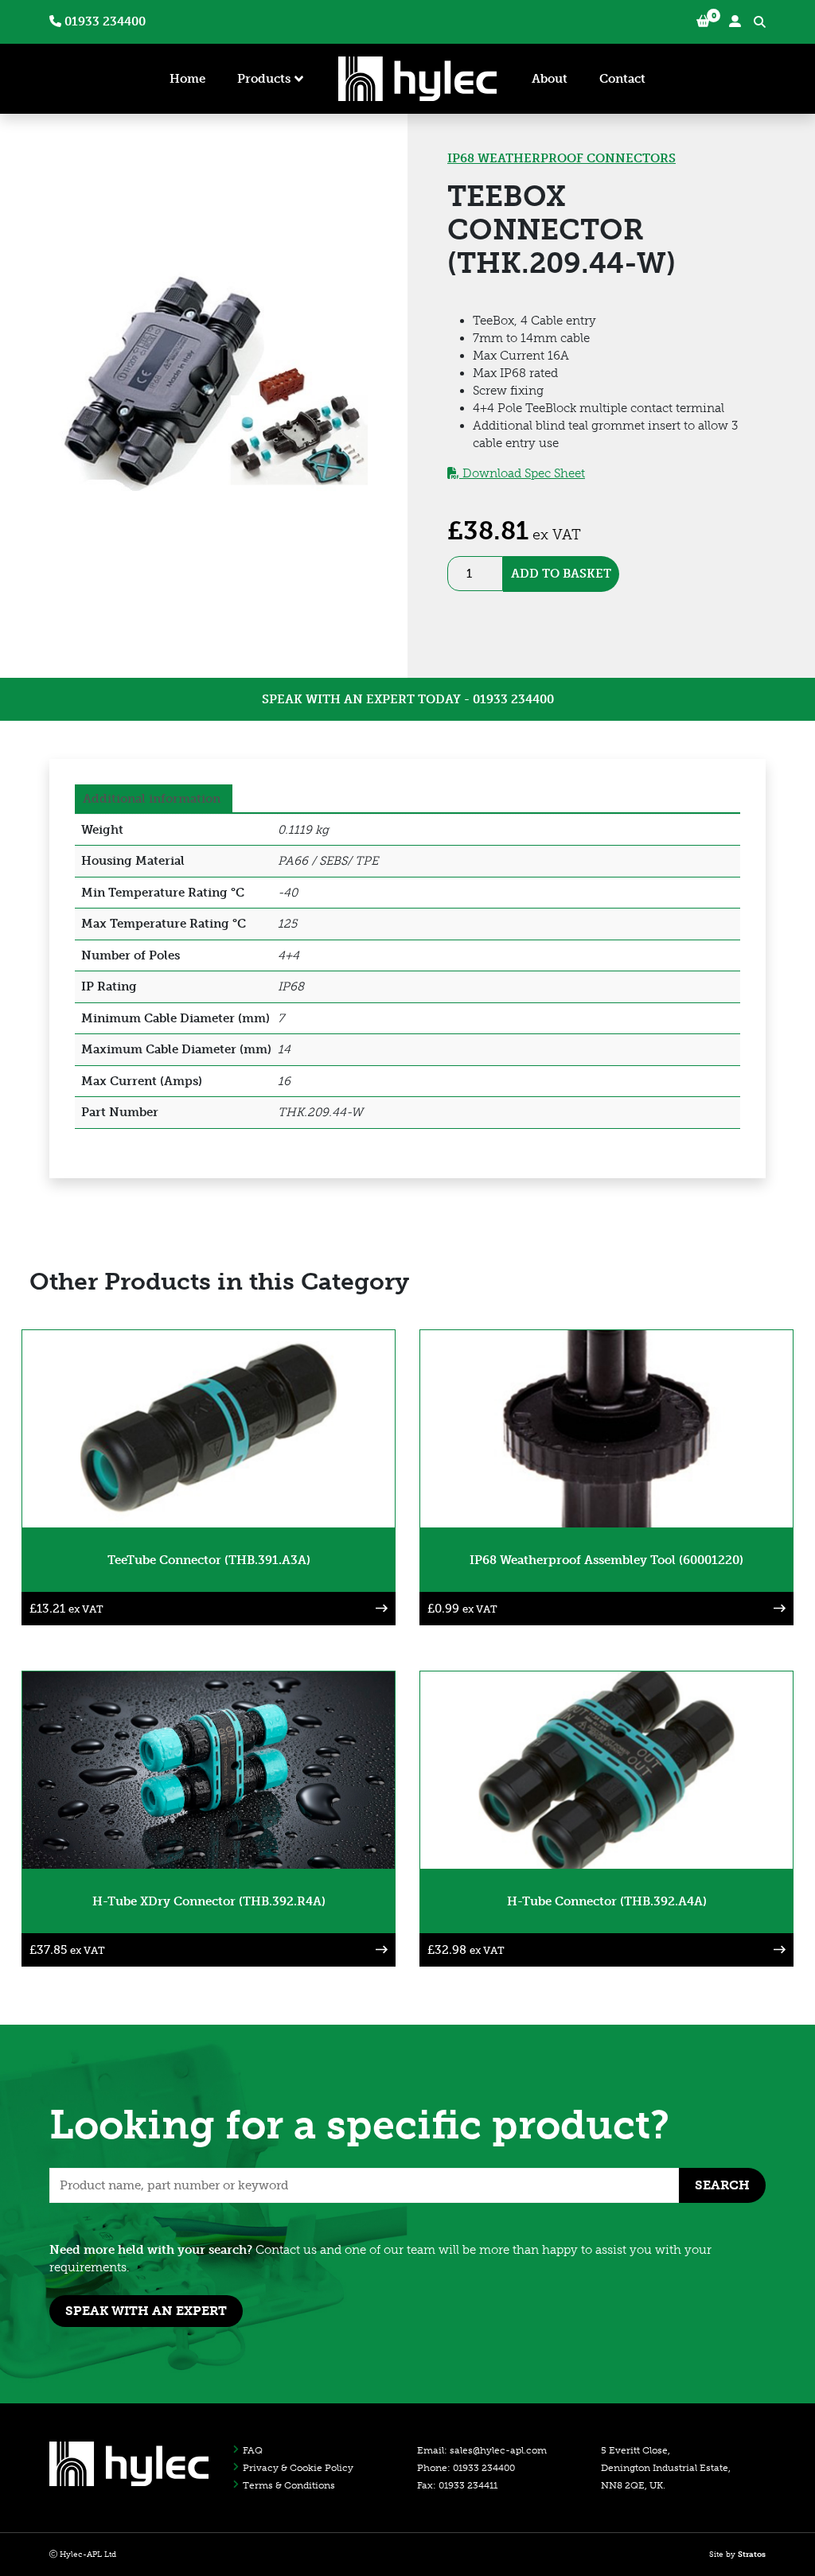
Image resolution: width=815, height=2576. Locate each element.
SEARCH (722, 2185)
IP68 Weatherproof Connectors (562, 158)
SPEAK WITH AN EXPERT (146, 2311)
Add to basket (561, 574)
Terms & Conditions (289, 2485)
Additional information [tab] (152, 799)
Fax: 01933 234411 (457, 2485)
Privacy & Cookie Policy (298, 2468)
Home (187, 79)
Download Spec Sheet (522, 473)
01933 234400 (103, 21)
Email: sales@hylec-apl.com (482, 2450)
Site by (737, 2555)
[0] (703, 22)
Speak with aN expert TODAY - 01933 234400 (408, 699)
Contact (622, 79)
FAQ (253, 2450)
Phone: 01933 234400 (466, 2468)
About (550, 79)
